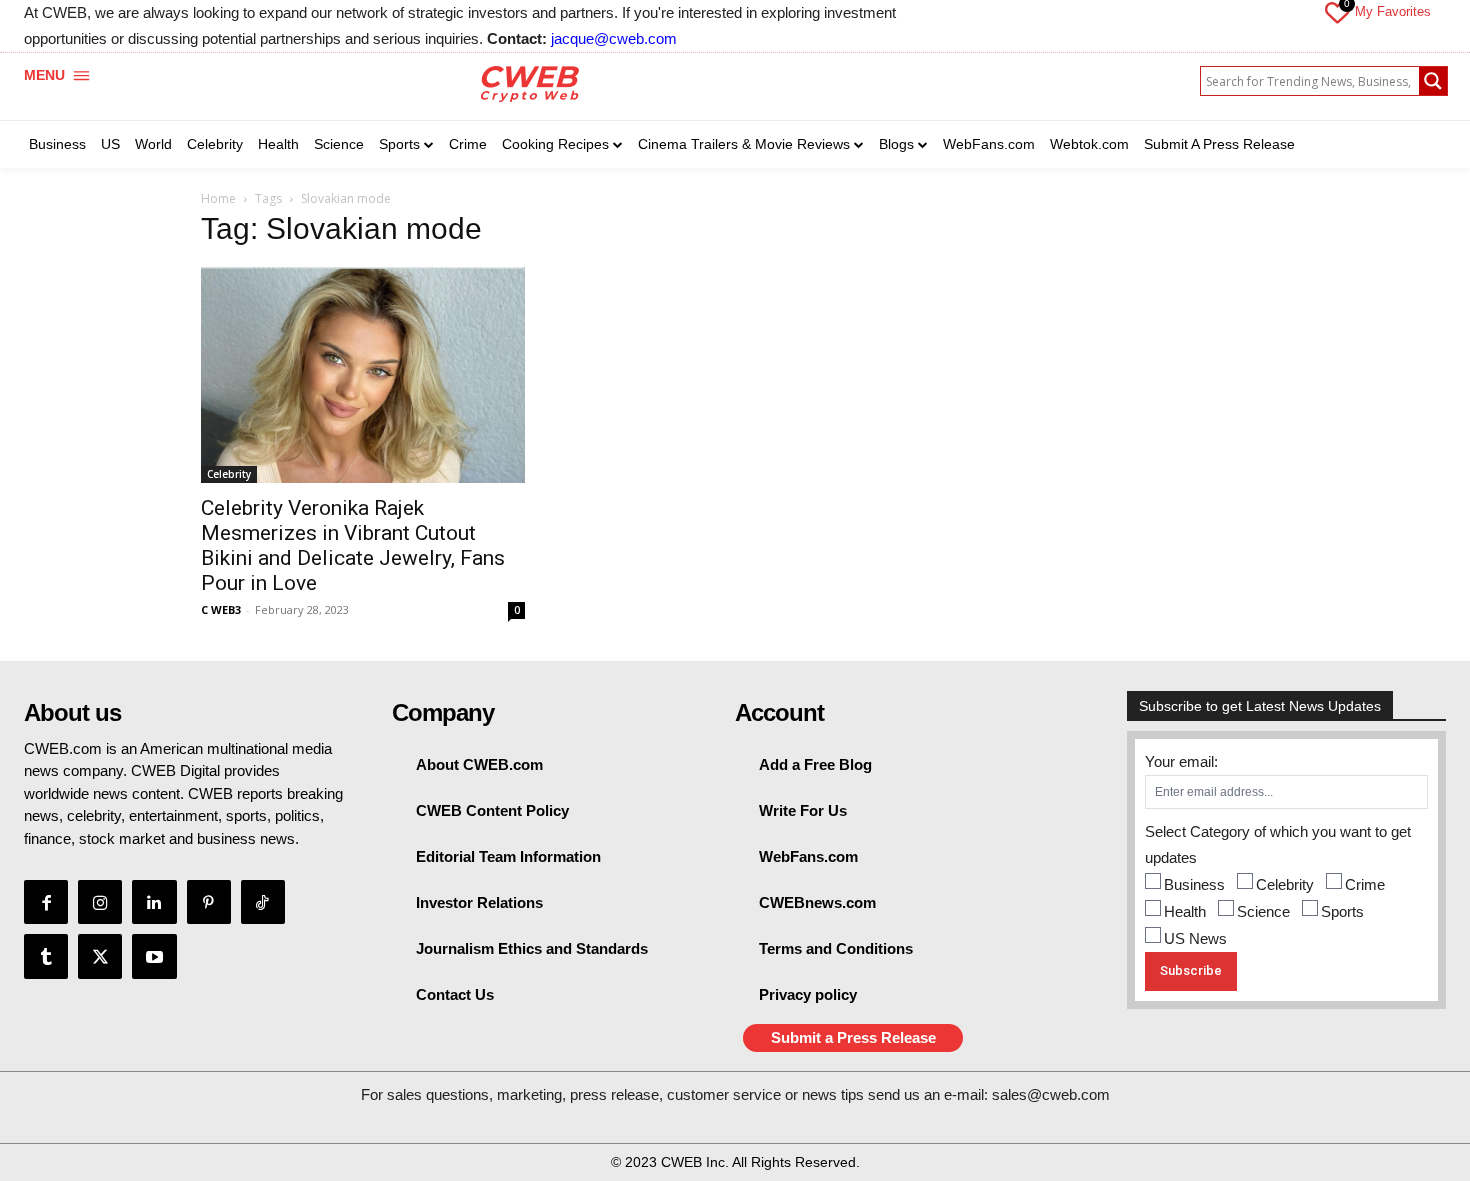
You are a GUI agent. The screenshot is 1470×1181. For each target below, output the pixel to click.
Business (1194, 884)
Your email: (1181, 761)
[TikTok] (263, 902)
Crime (1365, 884)
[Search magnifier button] (1433, 81)
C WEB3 (221, 609)
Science (1263, 911)
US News (1195, 938)
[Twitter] (100, 956)
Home (218, 198)
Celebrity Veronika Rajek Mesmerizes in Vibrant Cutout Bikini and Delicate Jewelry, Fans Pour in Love (353, 545)
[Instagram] (100, 902)
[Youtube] (154, 956)
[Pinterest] (209, 902)
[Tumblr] (46, 956)
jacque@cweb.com (614, 38)
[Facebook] (46, 902)
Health (1185, 911)
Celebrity (229, 474)
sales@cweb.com (1051, 1094)
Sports (1342, 911)
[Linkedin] (154, 902)
